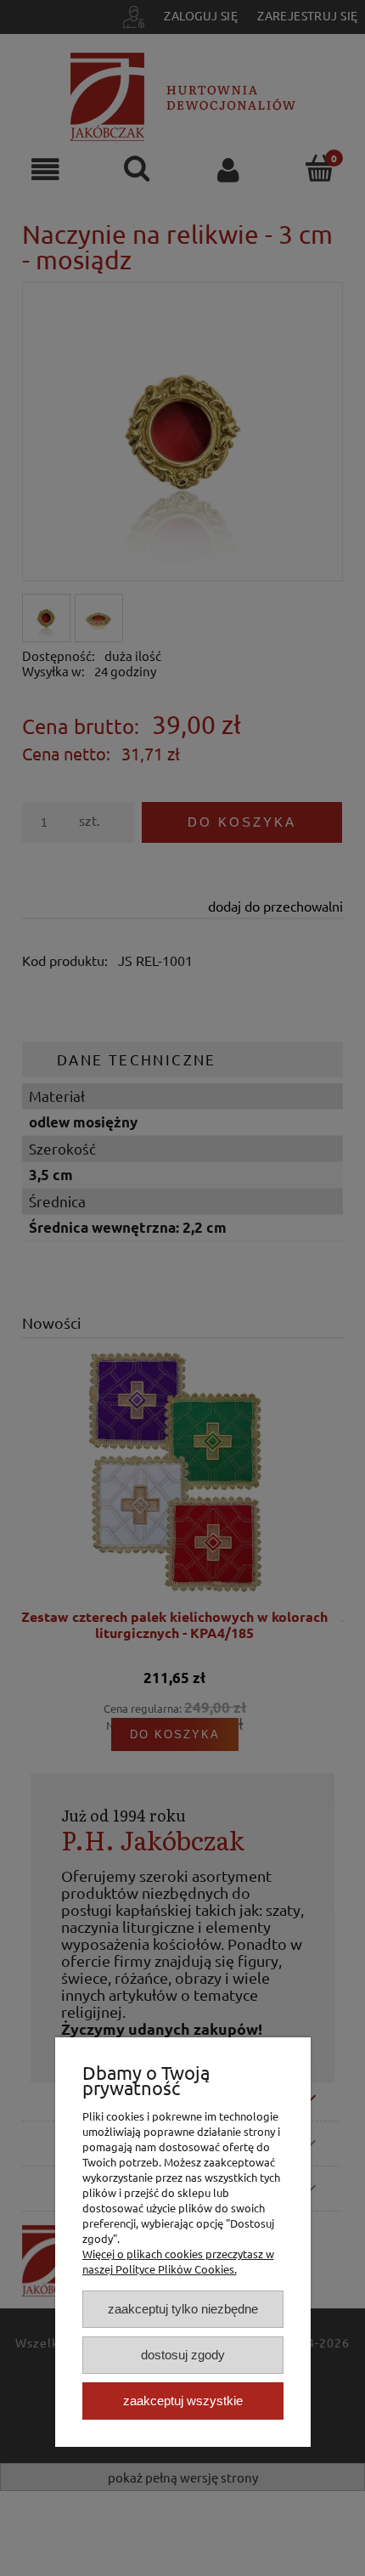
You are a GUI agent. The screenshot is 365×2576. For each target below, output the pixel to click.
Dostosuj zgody (183, 2355)
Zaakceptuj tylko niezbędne (183, 2309)
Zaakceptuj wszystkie (183, 2401)
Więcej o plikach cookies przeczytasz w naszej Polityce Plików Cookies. (178, 2261)
